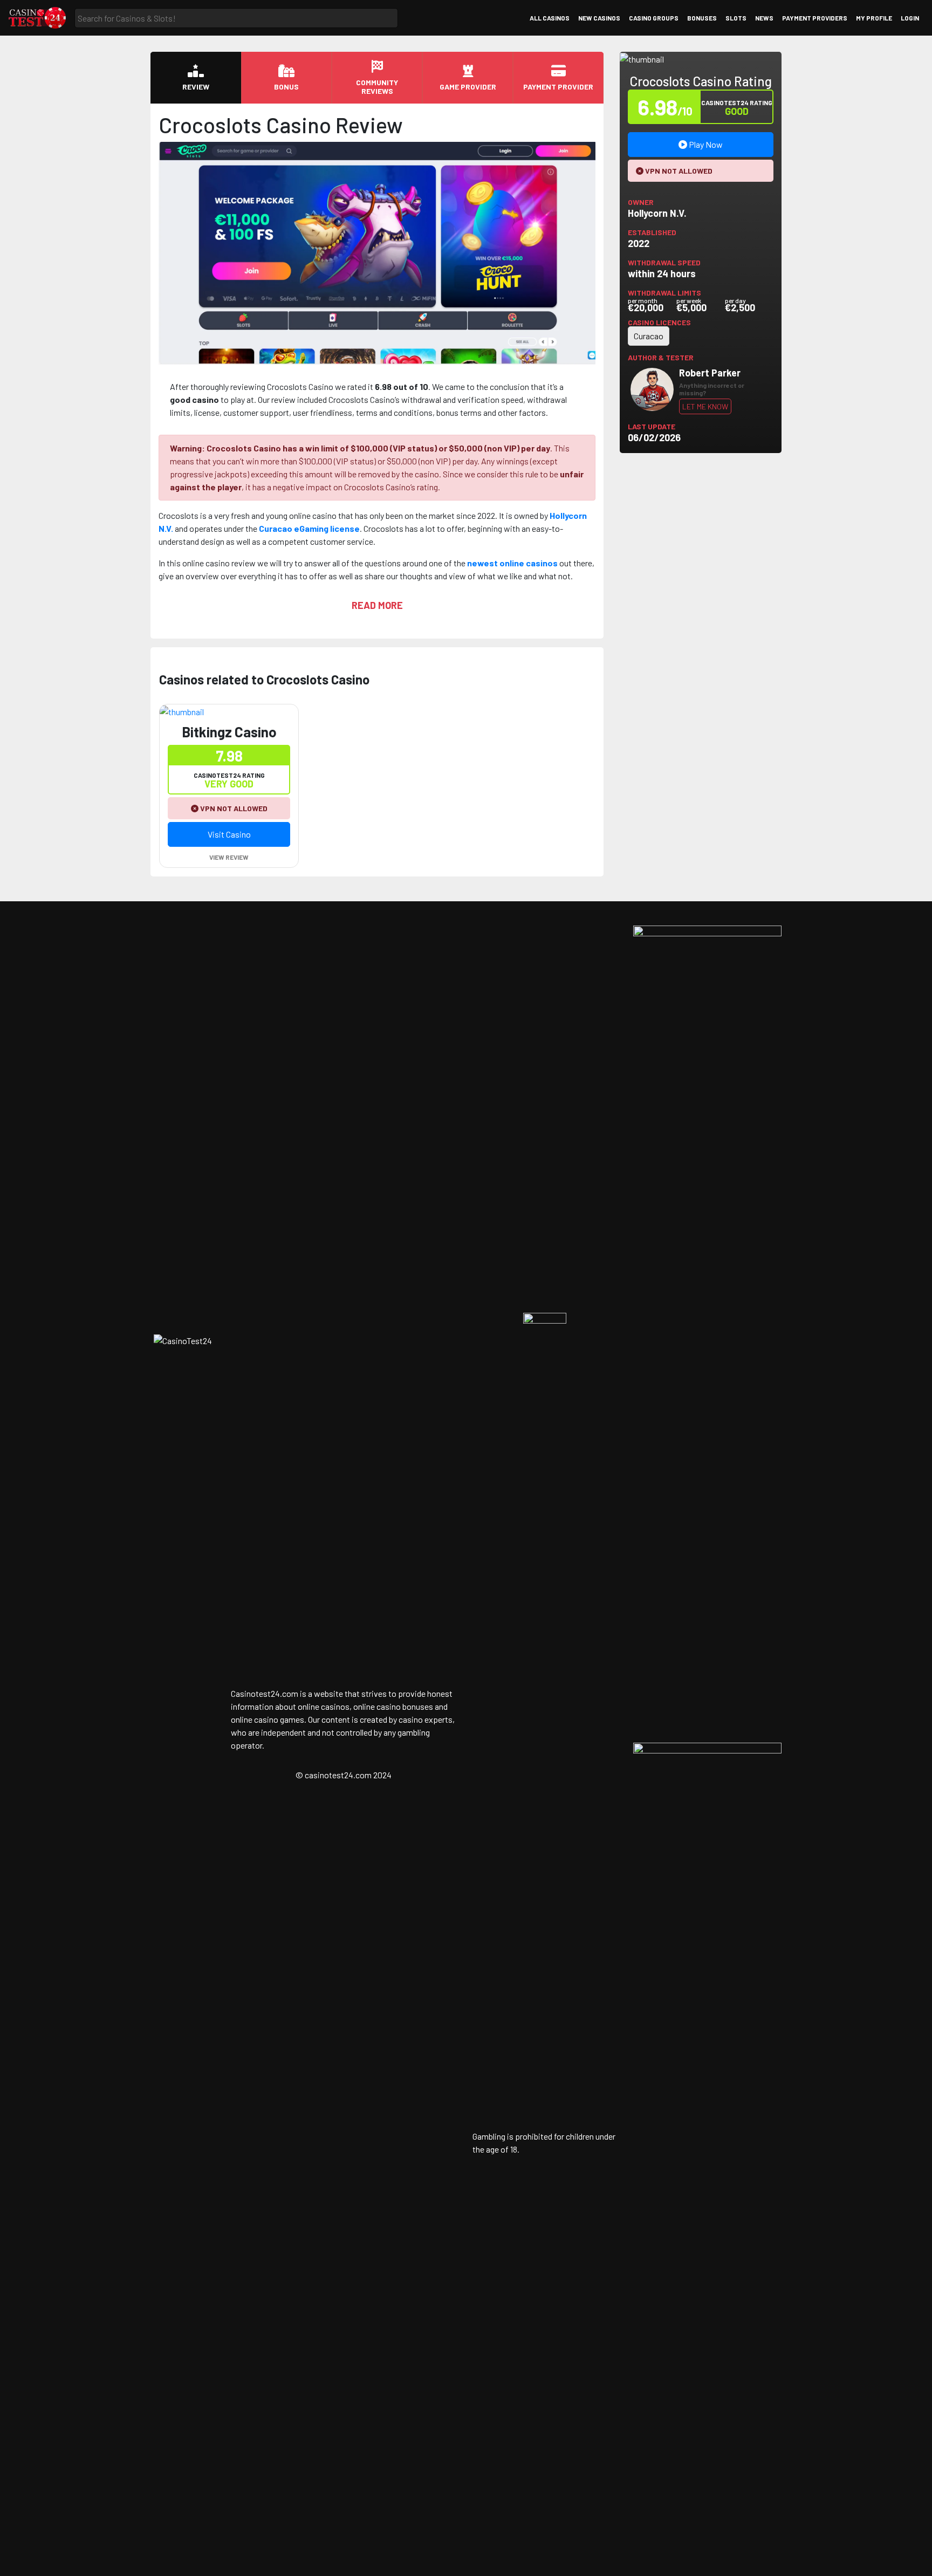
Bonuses (702, 18)
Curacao (649, 336)
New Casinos (599, 18)
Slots (736, 18)
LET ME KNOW (705, 406)
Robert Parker (710, 373)
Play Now (705, 144)
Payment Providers (815, 18)
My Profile (874, 18)
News (764, 18)
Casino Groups (654, 18)
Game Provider (468, 87)
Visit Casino (229, 834)
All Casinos (550, 18)
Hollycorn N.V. (657, 213)
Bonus (286, 87)
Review (196, 87)
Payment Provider (558, 87)
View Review (229, 857)
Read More (377, 605)
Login (910, 18)
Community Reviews (377, 87)
